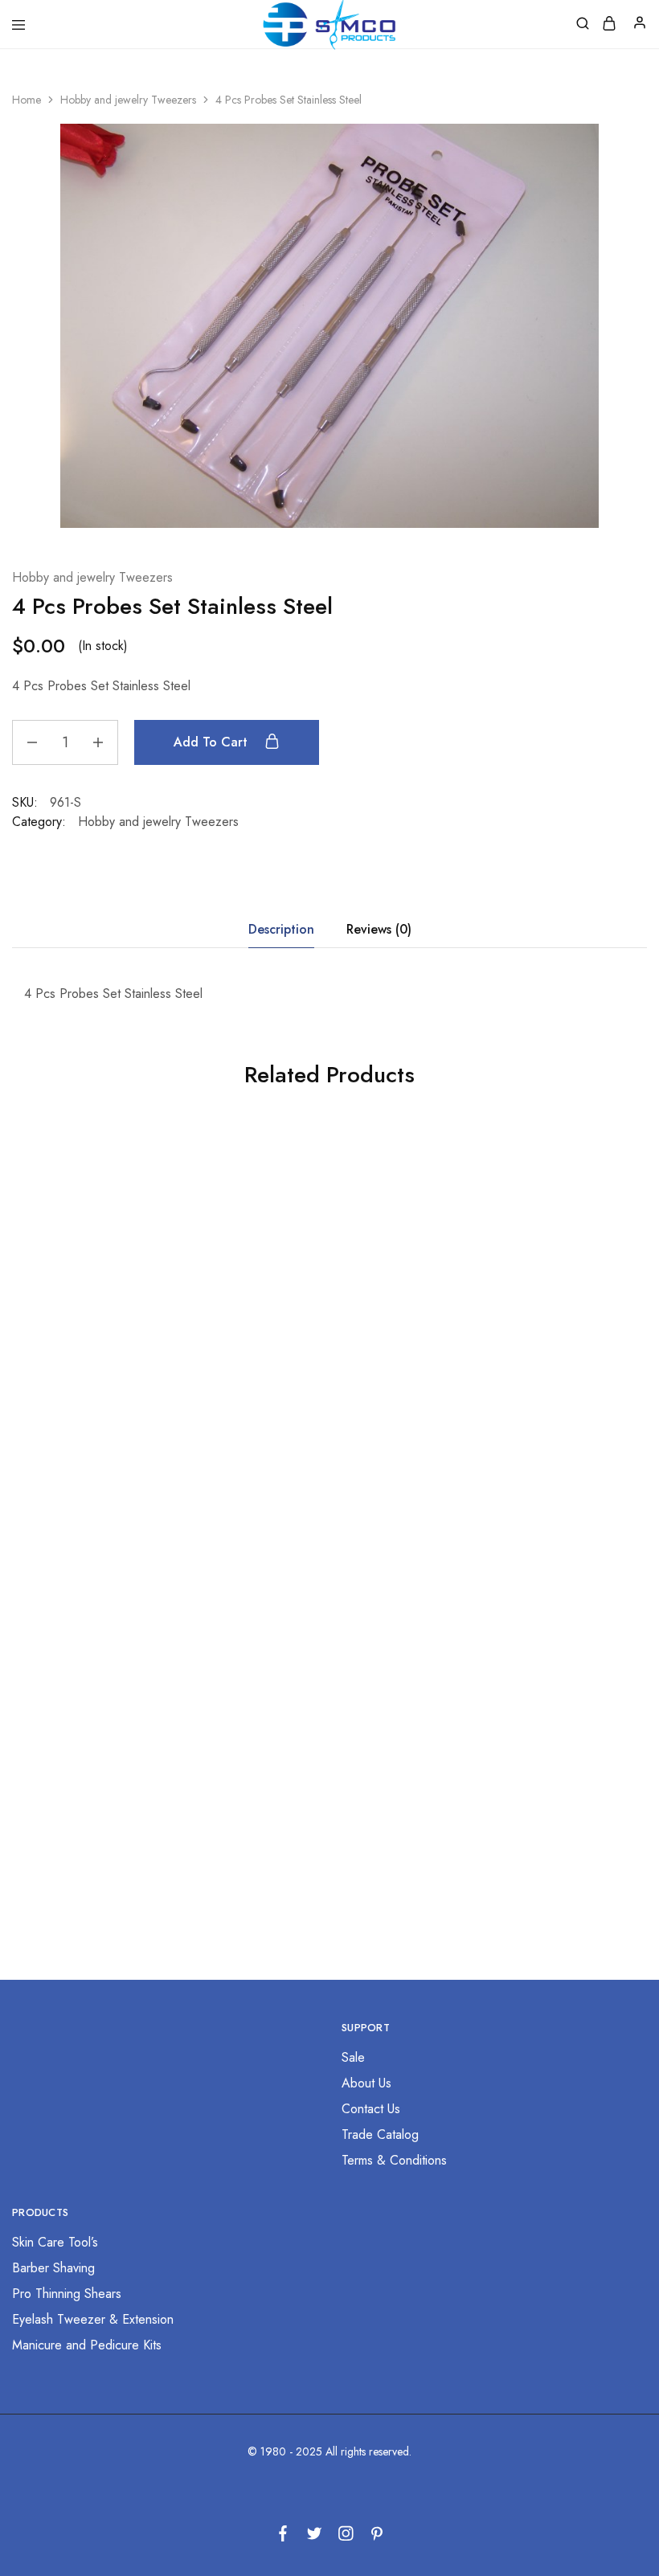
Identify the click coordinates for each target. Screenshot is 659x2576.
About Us (366, 2083)
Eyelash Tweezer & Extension (93, 2319)
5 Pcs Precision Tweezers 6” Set (533, 1397)
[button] (110, 1456)
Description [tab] (281, 929)
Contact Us (371, 2109)
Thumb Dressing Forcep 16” (321, 1397)
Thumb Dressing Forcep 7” (110, 1397)
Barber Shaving (53, 2268)
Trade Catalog (380, 2134)
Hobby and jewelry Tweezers (128, 100)
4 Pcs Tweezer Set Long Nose (110, 1768)
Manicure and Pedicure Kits (87, 2345)
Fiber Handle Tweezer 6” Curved (533, 1768)
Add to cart (213, 742)
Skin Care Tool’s (55, 2242)
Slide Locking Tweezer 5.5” (321, 1768)
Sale (353, 2057)
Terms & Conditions (394, 2160)
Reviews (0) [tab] (379, 929)
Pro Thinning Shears (67, 2294)
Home (27, 100)
